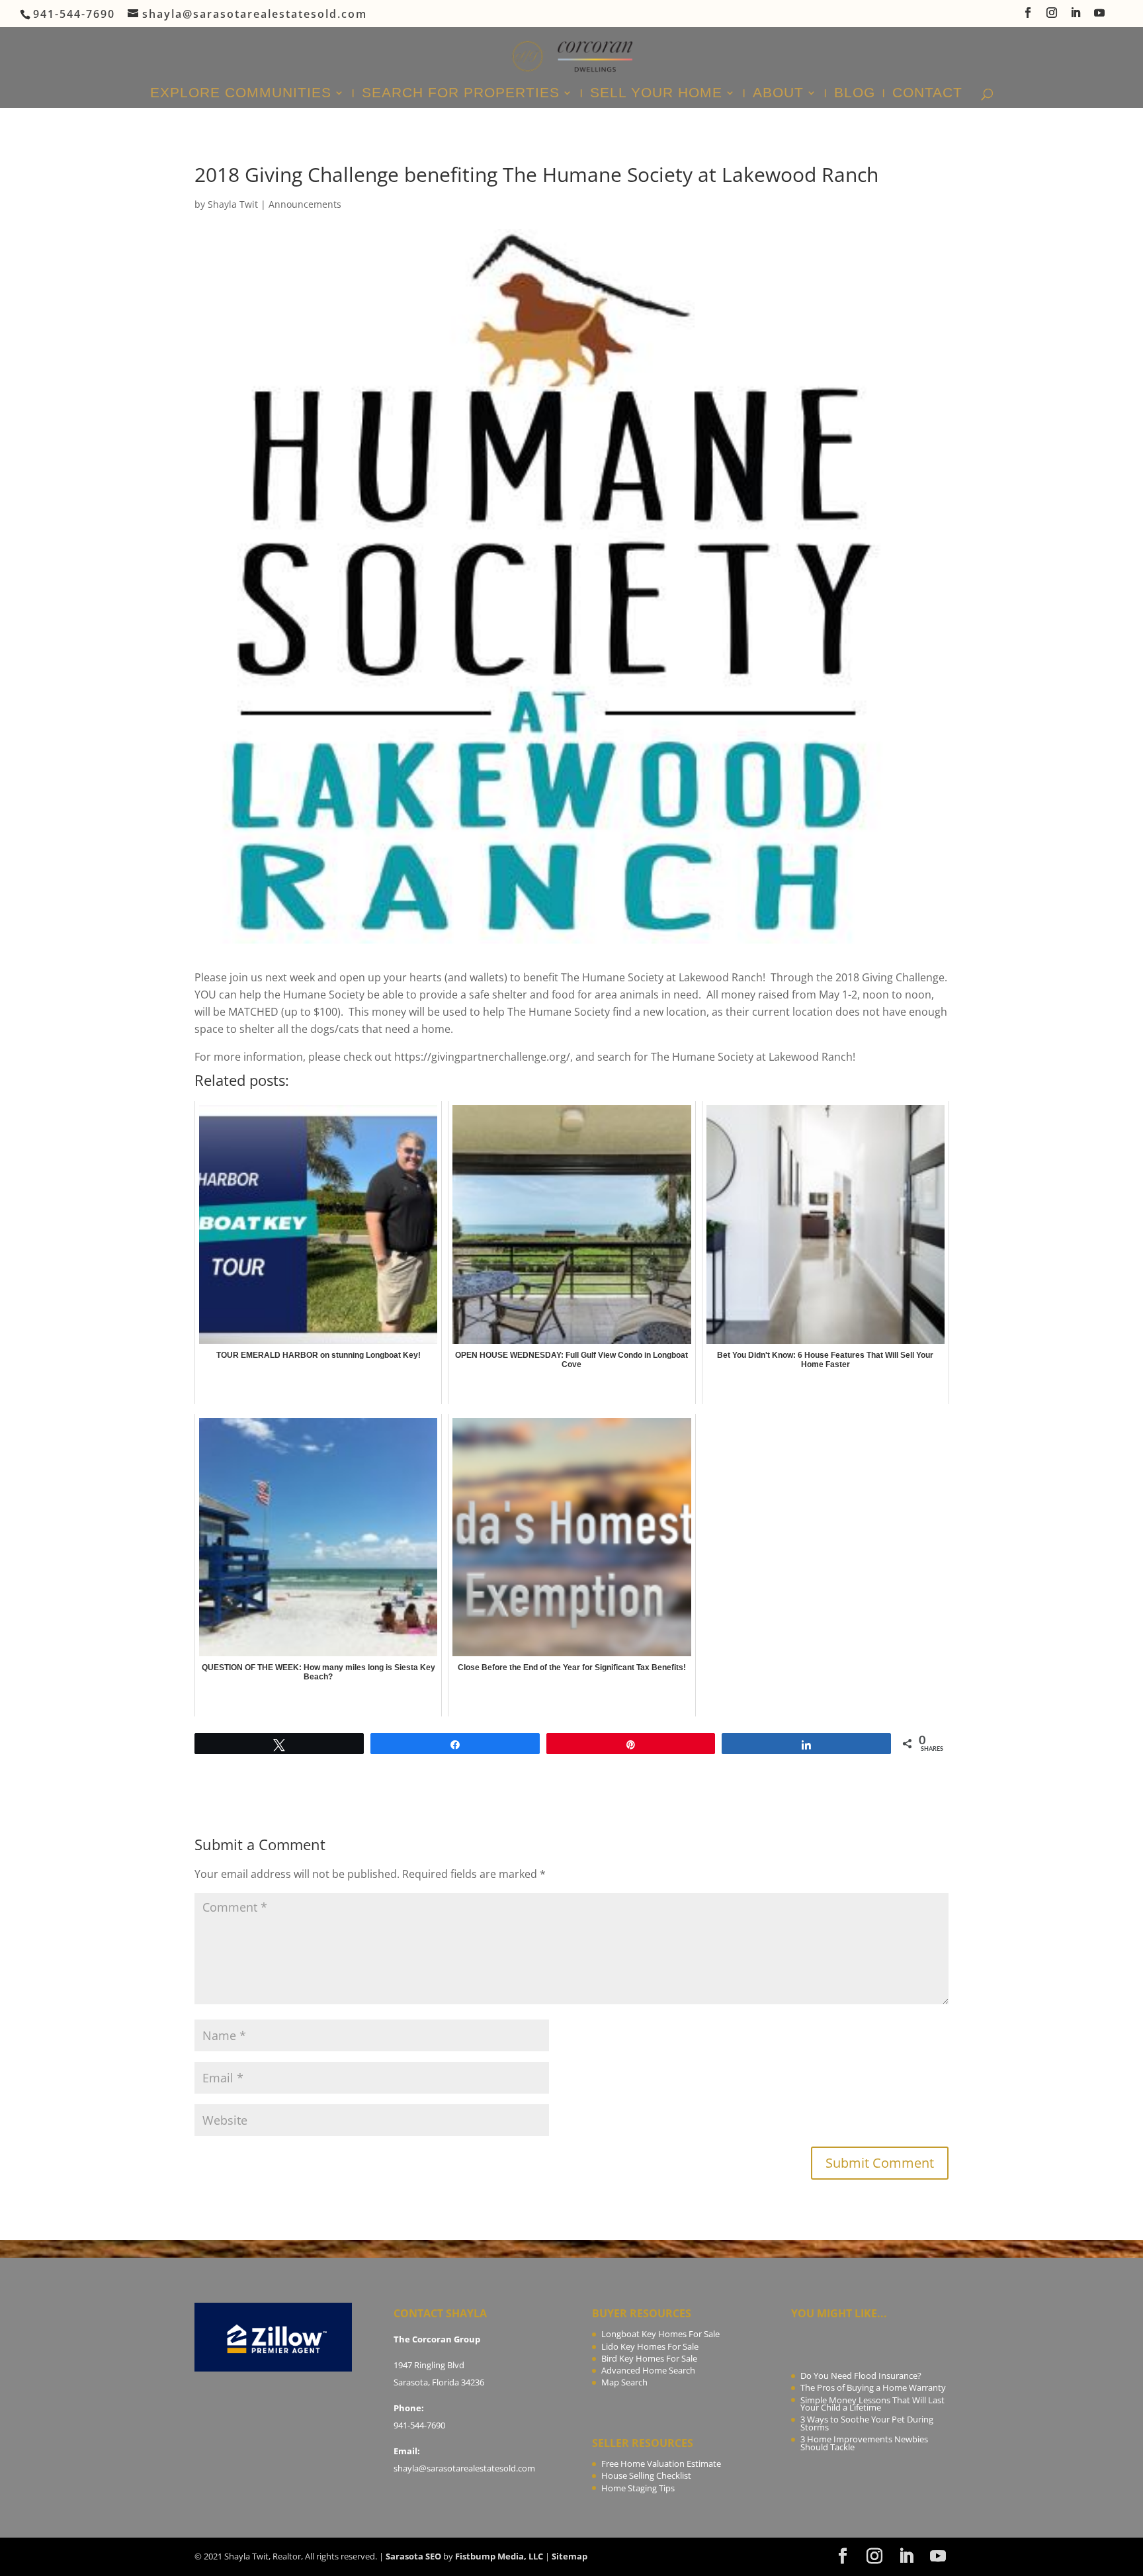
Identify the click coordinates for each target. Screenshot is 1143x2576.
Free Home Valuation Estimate (661, 2464)
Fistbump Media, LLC (499, 2556)
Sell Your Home (656, 94)
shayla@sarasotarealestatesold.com (464, 2468)
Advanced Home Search (648, 2370)
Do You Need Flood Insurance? (861, 2376)
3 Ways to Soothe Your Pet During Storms (867, 2423)
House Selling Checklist (646, 2475)
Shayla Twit (233, 204)
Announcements (305, 204)
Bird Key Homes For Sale (649, 2358)
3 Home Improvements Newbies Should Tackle (864, 2443)
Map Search (624, 2382)
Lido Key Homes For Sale (650, 2346)
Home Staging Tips (638, 2488)
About (778, 94)
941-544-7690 (419, 2425)
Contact (927, 94)
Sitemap (570, 2556)
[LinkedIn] (1076, 17)
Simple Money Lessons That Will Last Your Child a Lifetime (872, 2404)
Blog (855, 94)
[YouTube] (1100, 17)
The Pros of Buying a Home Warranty (873, 2387)
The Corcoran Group (437, 2339)
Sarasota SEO (413, 2556)
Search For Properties (461, 94)
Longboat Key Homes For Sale (660, 2334)
